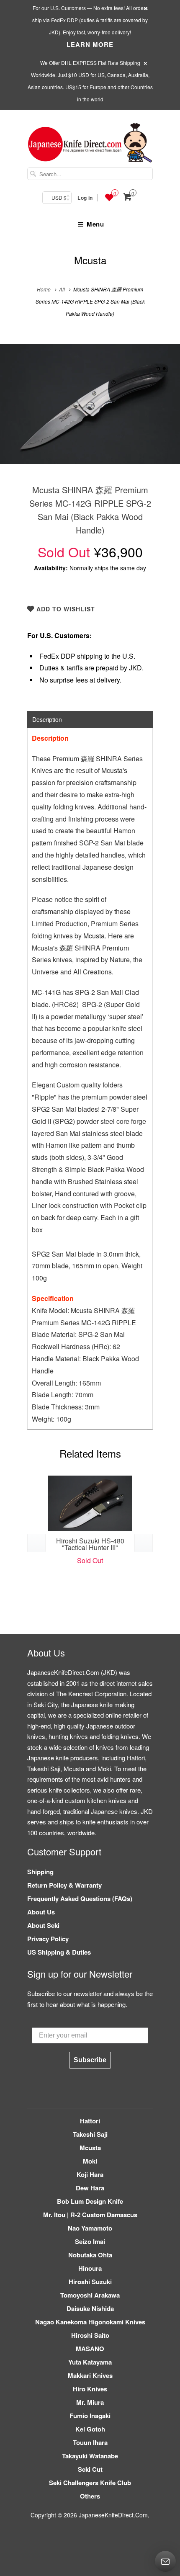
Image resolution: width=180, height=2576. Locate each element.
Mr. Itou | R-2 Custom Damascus (90, 2215)
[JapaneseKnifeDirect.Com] (90, 144)
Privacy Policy (48, 1939)
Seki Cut (90, 2469)
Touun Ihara (90, 2442)
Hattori (90, 2121)
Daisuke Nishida (90, 2308)
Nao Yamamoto (90, 2228)
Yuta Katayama (90, 2362)
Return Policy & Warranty (64, 1885)
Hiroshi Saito (90, 2335)
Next (165, 410)
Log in (85, 198)
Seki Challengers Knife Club (90, 2483)
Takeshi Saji (90, 2134)
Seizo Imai (90, 2241)
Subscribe (90, 2060)
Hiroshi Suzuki (90, 2282)
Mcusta (90, 260)
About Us (41, 1912)
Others (90, 2496)
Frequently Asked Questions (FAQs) (80, 1899)
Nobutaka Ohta (90, 2255)
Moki (90, 2161)
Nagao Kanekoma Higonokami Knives (90, 2322)
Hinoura (90, 2268)
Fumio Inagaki (90, 2416)
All (62, 289)
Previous (15, 410)
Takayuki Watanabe (90, 2456)
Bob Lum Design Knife (90, 2201)
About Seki (43, 1925)
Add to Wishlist (65, 609)
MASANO (90, 2349)
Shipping (40, 1872)
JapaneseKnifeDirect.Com (113, 2515)
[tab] (90, 719)
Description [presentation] (47, 719)
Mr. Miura (90, 2402)
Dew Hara (90, 2188)
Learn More (90, 44)
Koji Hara (90, 2174)
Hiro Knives (90, 2389)
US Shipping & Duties (59, 1952)
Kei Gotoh (90, 2429)
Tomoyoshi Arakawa (90, 2295)
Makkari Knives (90, 2375)
